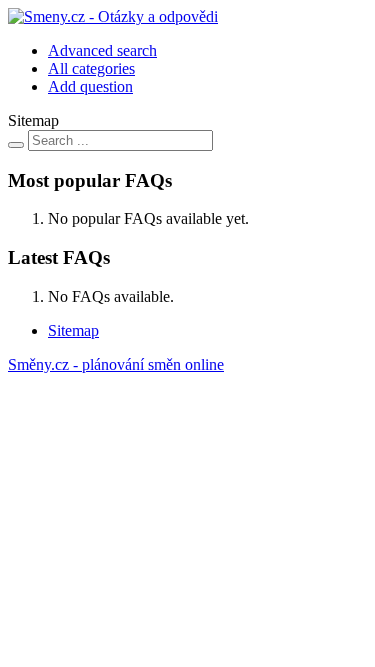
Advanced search (102, 50)
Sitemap (73, 330)
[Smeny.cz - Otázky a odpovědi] (113, 16)
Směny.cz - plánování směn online (116, 364)
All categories (91, 68)
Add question (90, 86)
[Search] (16, 145)
